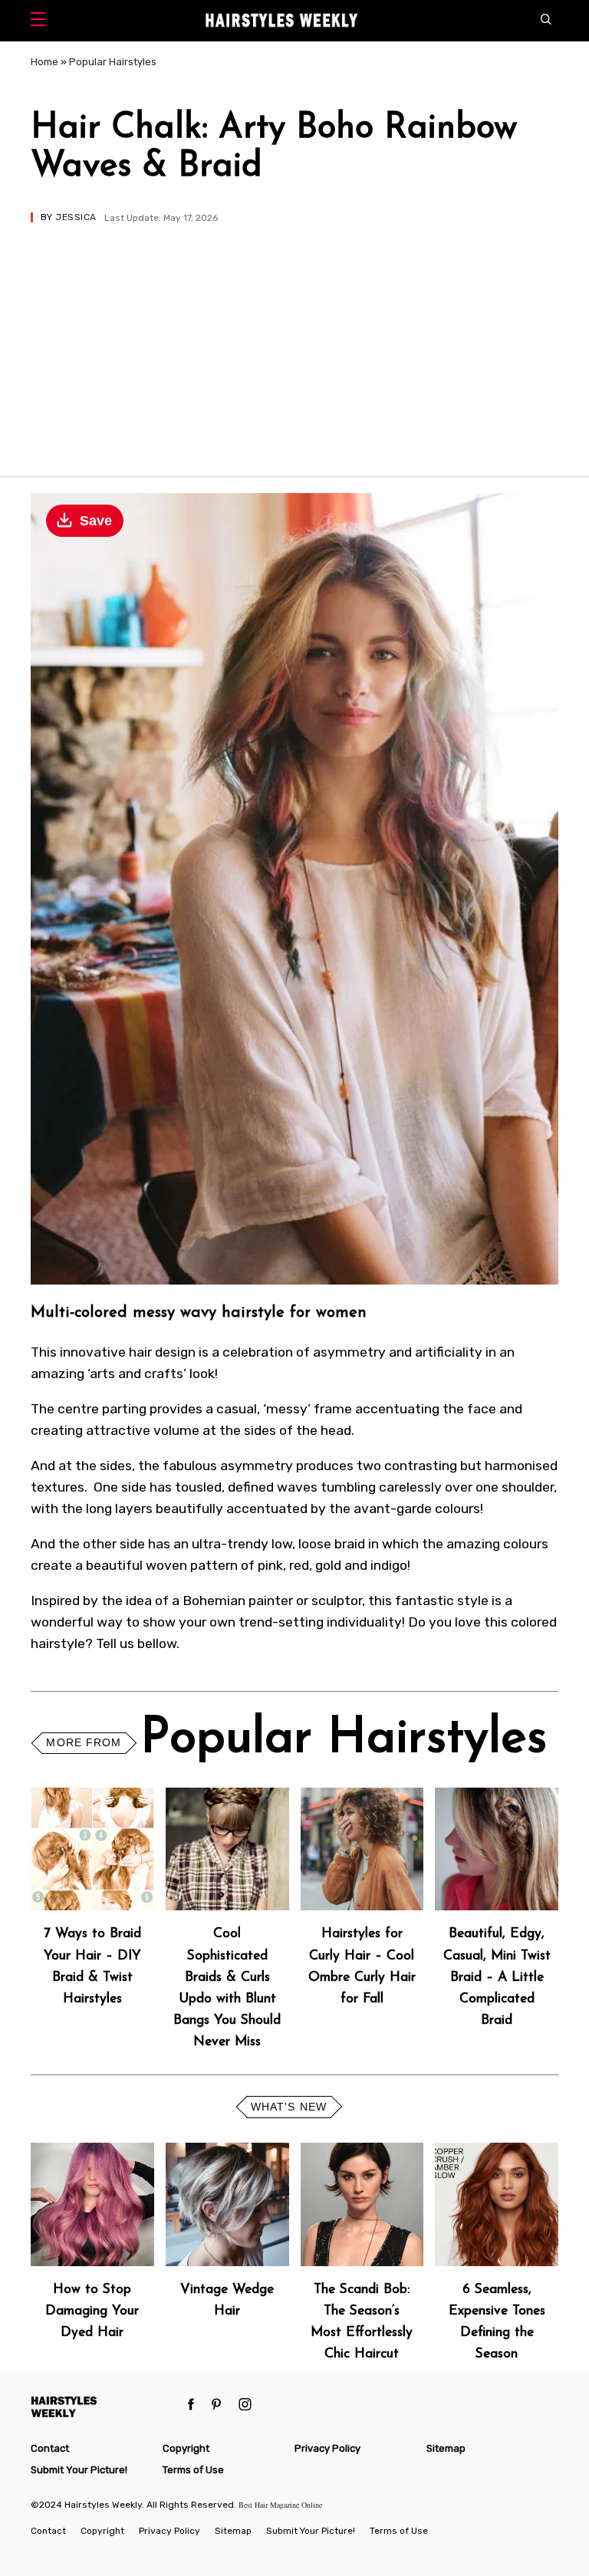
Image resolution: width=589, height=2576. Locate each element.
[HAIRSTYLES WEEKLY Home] (104, 2406)
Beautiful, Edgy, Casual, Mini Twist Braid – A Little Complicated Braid (497, 1977)
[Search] (550, 21)
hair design (162, 1352)
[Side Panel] (42, 21)
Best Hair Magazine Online (280, 2505)
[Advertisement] (294, 337)
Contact (50, 2448)
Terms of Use (193, 2470)
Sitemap (446, 2448)
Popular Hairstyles (113, 62)
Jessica (76, 217)
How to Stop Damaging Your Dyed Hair (92, 2311)
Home (44, 62)
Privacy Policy (327, 2448)
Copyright (186, 2448)
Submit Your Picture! (79, 2470)
